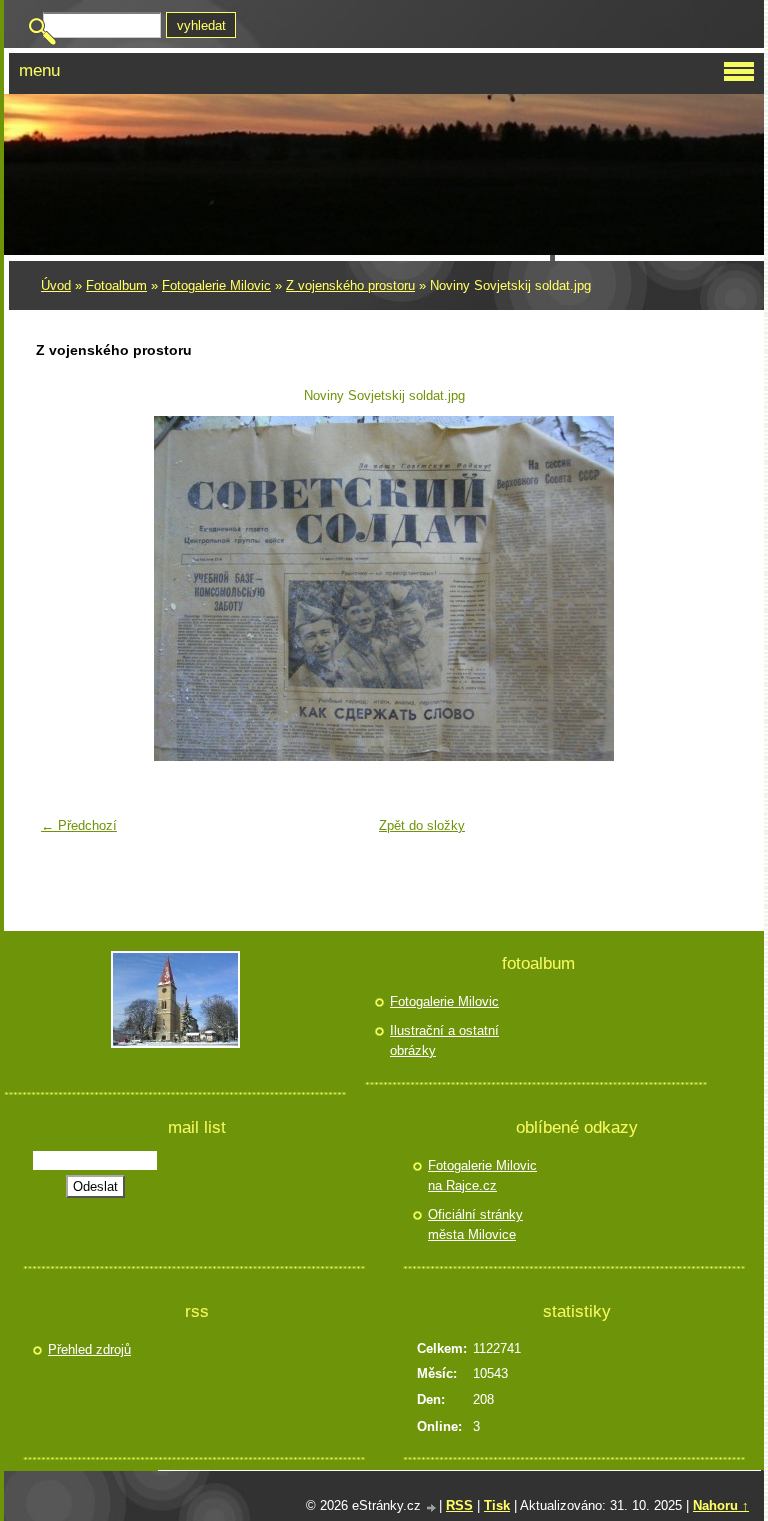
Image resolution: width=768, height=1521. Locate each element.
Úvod (56, 285)
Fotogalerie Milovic (216, 285)
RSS (459, 1505)
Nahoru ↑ (721, 1505)
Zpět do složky (422, 825)
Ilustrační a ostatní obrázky (444, 1040)
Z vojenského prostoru (350, 285)
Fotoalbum (116, 285)
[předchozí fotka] (63, 588)
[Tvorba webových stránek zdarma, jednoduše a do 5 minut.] (432, 1507)
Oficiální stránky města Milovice (475, 1224)
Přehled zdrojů (89, 1349)
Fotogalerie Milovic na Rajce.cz (482, 1175)
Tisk (497, 1505)
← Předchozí (79, 825)
